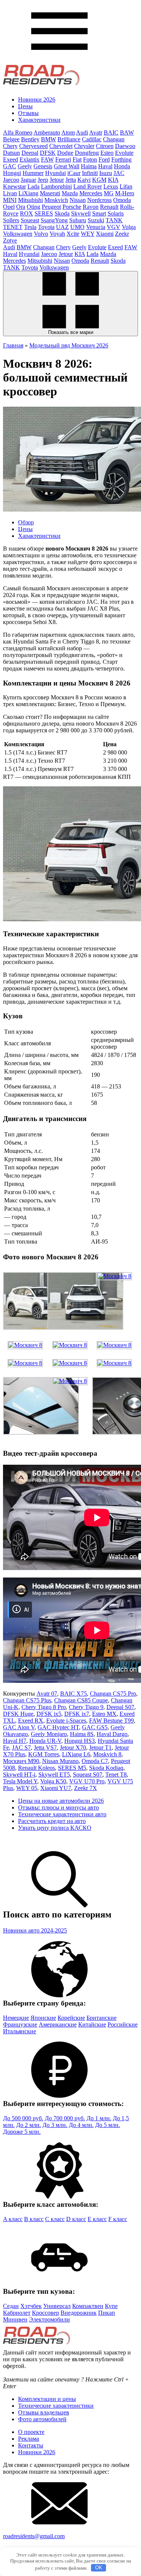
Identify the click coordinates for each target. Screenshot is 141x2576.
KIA (113, 180)
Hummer (33, 173)
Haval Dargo (112, 1734)
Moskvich (56, 200)
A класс (13, 2219)
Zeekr (122, 234)
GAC (10, 166)
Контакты (31, 2445)
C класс (55, 2219)
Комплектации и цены (47, 2399)
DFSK (48, 153)
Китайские (92, 2024)
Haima (89, 166)
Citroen (105, 146)
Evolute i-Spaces (66, 1721)
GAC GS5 (95, 1727)
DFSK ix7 (77, 1714)
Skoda (62, 213)
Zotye (10, 240)
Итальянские (20, 2031)
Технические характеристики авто (62, 1814)
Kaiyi (84, 180)
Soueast (30, 220)
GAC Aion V (19, 1727)
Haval (105, 166)
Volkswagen (18, 234)
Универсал (57, 2306)
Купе (111, 2306)
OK (99, 2568)
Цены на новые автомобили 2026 (61, 1801)
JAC (119, 173)
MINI (10, 200)
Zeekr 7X (86, 1788)
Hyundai (55, 173)
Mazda (70, 193)
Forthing (121, 159)
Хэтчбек (31, 2306)
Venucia (96, 227)
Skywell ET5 (54, 1774)
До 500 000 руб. (23, 2118)
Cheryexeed (33, 146)
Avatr (96, 132)
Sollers (11, 220)
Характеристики (39, 120)
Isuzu (106, 173)
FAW (47, 159)
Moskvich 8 (107, 1754)
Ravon (91, 207)
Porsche (72, 207)
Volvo (41, 234)
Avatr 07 (47, 1694)
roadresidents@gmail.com (34, 2536)
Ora (21, 207)
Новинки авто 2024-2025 (35, 1930)
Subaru (78, 220)
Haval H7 (15, 1741)
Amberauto (47, 132)
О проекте (31, 2432)
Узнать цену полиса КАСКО (55, 1828)
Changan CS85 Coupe (81, 1700)
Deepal (30, 153)
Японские (43, 2018)
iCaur (74, 173)
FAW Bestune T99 (111, 1721)
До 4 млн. (81, 2125)
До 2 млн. (29, 2125)
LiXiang (28, 193)
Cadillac (92, 139)
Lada (33, 186)
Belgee (11, 139)
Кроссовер (45, 2313)
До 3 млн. (55, 2125)
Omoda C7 (95, 1761)
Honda (122, 166)
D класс (76, 2219)
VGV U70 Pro (87, 1781)
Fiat (77, 159)
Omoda (122, 200)
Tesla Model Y (20, 1781)
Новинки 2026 (37, 100)
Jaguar (28, 180)
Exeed (11, 159)
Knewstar (14, 186)
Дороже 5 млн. (22, 2132)
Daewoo (125, 146)
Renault (109, 207)
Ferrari (63, 159)
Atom (68, 132)
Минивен (15, 2319)
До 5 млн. (108, 2125)
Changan (114, 139)
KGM (99, 180)
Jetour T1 (100, 1748)
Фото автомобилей (42, 2419)
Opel (9, 207)
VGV (114, 227)
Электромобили (49, 2319)
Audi (82, 132)
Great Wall (67, 166)
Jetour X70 (73, 1748)
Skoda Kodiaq (106, 1768)
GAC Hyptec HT (58, 1727)
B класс (34, 2219)
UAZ (62, 227)
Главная (13, 345)
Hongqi (12, 173)
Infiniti (90, 173)
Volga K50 (53, 1781)
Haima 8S (82, 1734)
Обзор (26, 522)
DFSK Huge (18, 1714)
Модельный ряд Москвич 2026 (69, 345)
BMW (49, 139)
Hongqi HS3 (80, 1741)
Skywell (81, 213)
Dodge (65, 153)
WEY (88, 234)
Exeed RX (31, 1721)
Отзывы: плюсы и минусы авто (58, 1807)
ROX (27, 213)
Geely (25, 166)
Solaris (116, 213)
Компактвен (88, 2306)
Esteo (107, 153)
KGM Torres (44, 1754)
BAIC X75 (74, 1694)
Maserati (50, 193)
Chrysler (84, 146)
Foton (90, 159)
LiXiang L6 (76, 1754)
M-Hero (125, 193)
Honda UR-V (45, 1741)
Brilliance (69, 139)
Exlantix (30, 159)
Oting (33, 207)
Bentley (30, 139)
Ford (104, 159)
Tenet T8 (116, 1774)
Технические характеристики (56, 2406)
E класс (97, 2219)
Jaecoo (11, 180)
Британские (102, 2018)
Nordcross (99, 200)
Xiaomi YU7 (56, 1788)
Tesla (30, 227)
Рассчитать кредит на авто (52, 1821)
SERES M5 (72, 1768)
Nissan (78, 200)
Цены (25, 106)
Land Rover (88, 186)
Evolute (124, 153)
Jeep (43, 180)
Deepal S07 (120, 1707)
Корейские (71, 2018)
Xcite (73, 234)
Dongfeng (87, 153)
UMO (77, 227)
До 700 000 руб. (65, 2118)
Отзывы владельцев (44, 2412)
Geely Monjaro (49, 1734)
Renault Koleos (36, 1768)
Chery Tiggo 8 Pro (44, 1707)
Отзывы (28, 113)
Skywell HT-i (19, 1774)
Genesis (43, 166)
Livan (10, 193)
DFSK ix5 (49, 1714)
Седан (11, 2306)
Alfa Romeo (18, 132)
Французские (20, 2024)
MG (109, 193)
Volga (129, 227)
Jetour (57, 180)
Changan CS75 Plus (27, 1700)
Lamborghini (56, 186)
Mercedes (91, 193)
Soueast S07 (88, 1774)
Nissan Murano (60, 1761)
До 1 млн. (99, 2118)
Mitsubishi (30, 200)
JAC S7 (21, 1748)
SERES (44, 213)
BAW (127, 132)
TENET (13, 227)
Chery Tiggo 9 (86, 1707)
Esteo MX (104, 1714)
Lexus (111, 186)
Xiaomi (105, 234)
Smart (99, 213)
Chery (10, 146)
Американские (58, 2024)
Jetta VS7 (45, 1748)
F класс (118, 2219)
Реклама (29, 2439)
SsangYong (54, 220)
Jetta (71, 180)
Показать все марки (71, 332)
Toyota (46, 227)
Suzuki (96, 220)
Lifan (126, 186)
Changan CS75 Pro (113, 1694)
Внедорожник (79, 2313)
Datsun (11, 153)
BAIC (111, 132)
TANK (114, 220)
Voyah (57, 234)
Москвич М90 (21, 1761)
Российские (123, 2024)
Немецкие (16, 2018)
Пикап (107, 2313)
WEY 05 (27, 1788)
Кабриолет (17, 2313)
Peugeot (51, 207)
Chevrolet (61, 146)
